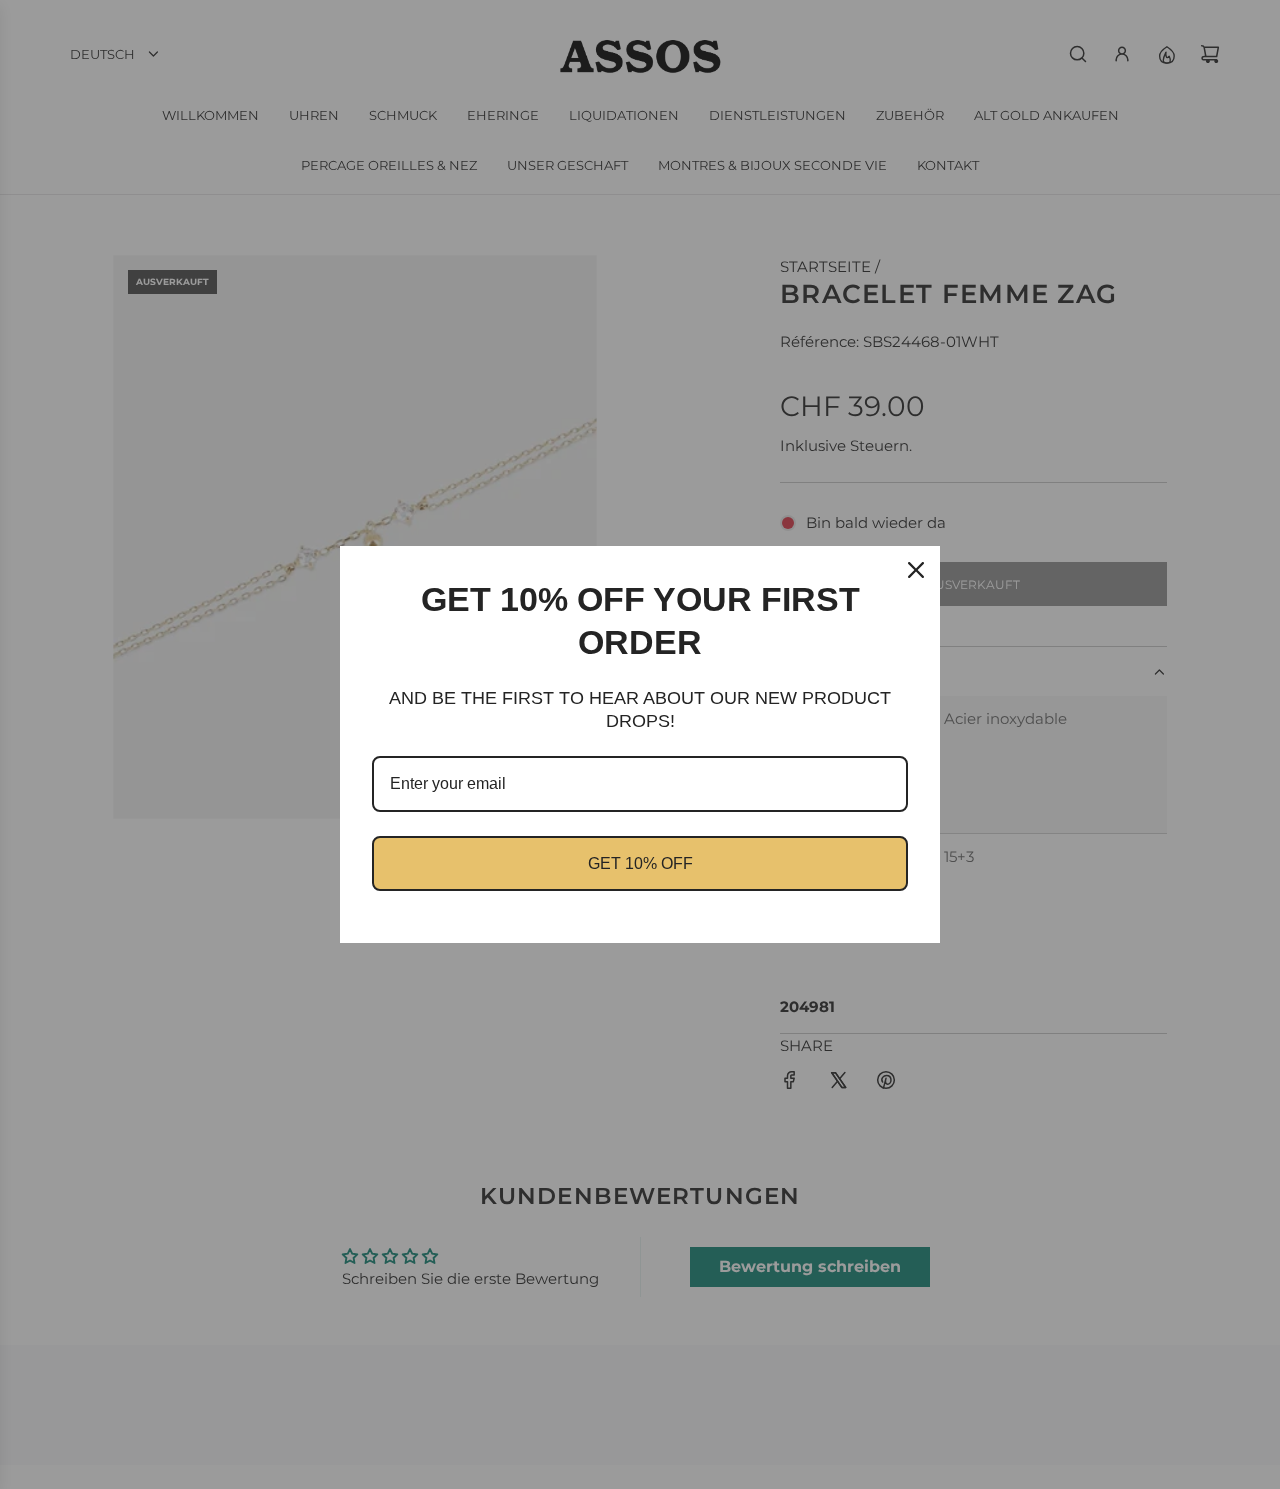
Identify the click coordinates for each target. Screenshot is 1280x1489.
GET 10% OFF (640, 863)
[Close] (916, 570)
